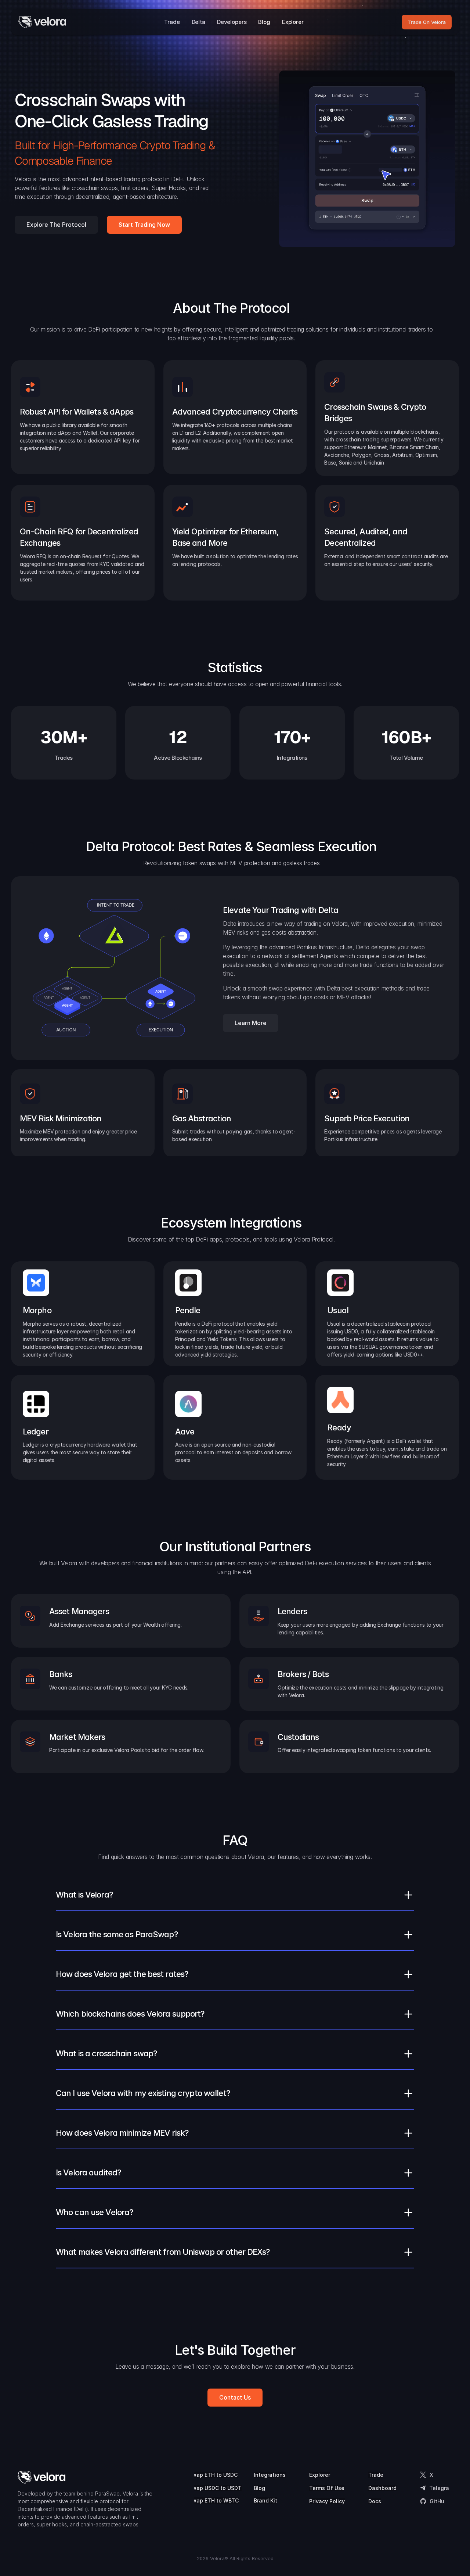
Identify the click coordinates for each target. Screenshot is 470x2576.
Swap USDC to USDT (215, 2488)
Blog (259, 2488)
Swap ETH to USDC (213, 2475)
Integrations (270, 2475)
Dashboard (382, 2488)
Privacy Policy (327, 2501)
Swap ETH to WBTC (214, 2500)
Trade (376, 2475)
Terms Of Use (327, 2488)
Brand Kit (265, 2500)
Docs (375, 2501)
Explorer (320, 2475)
